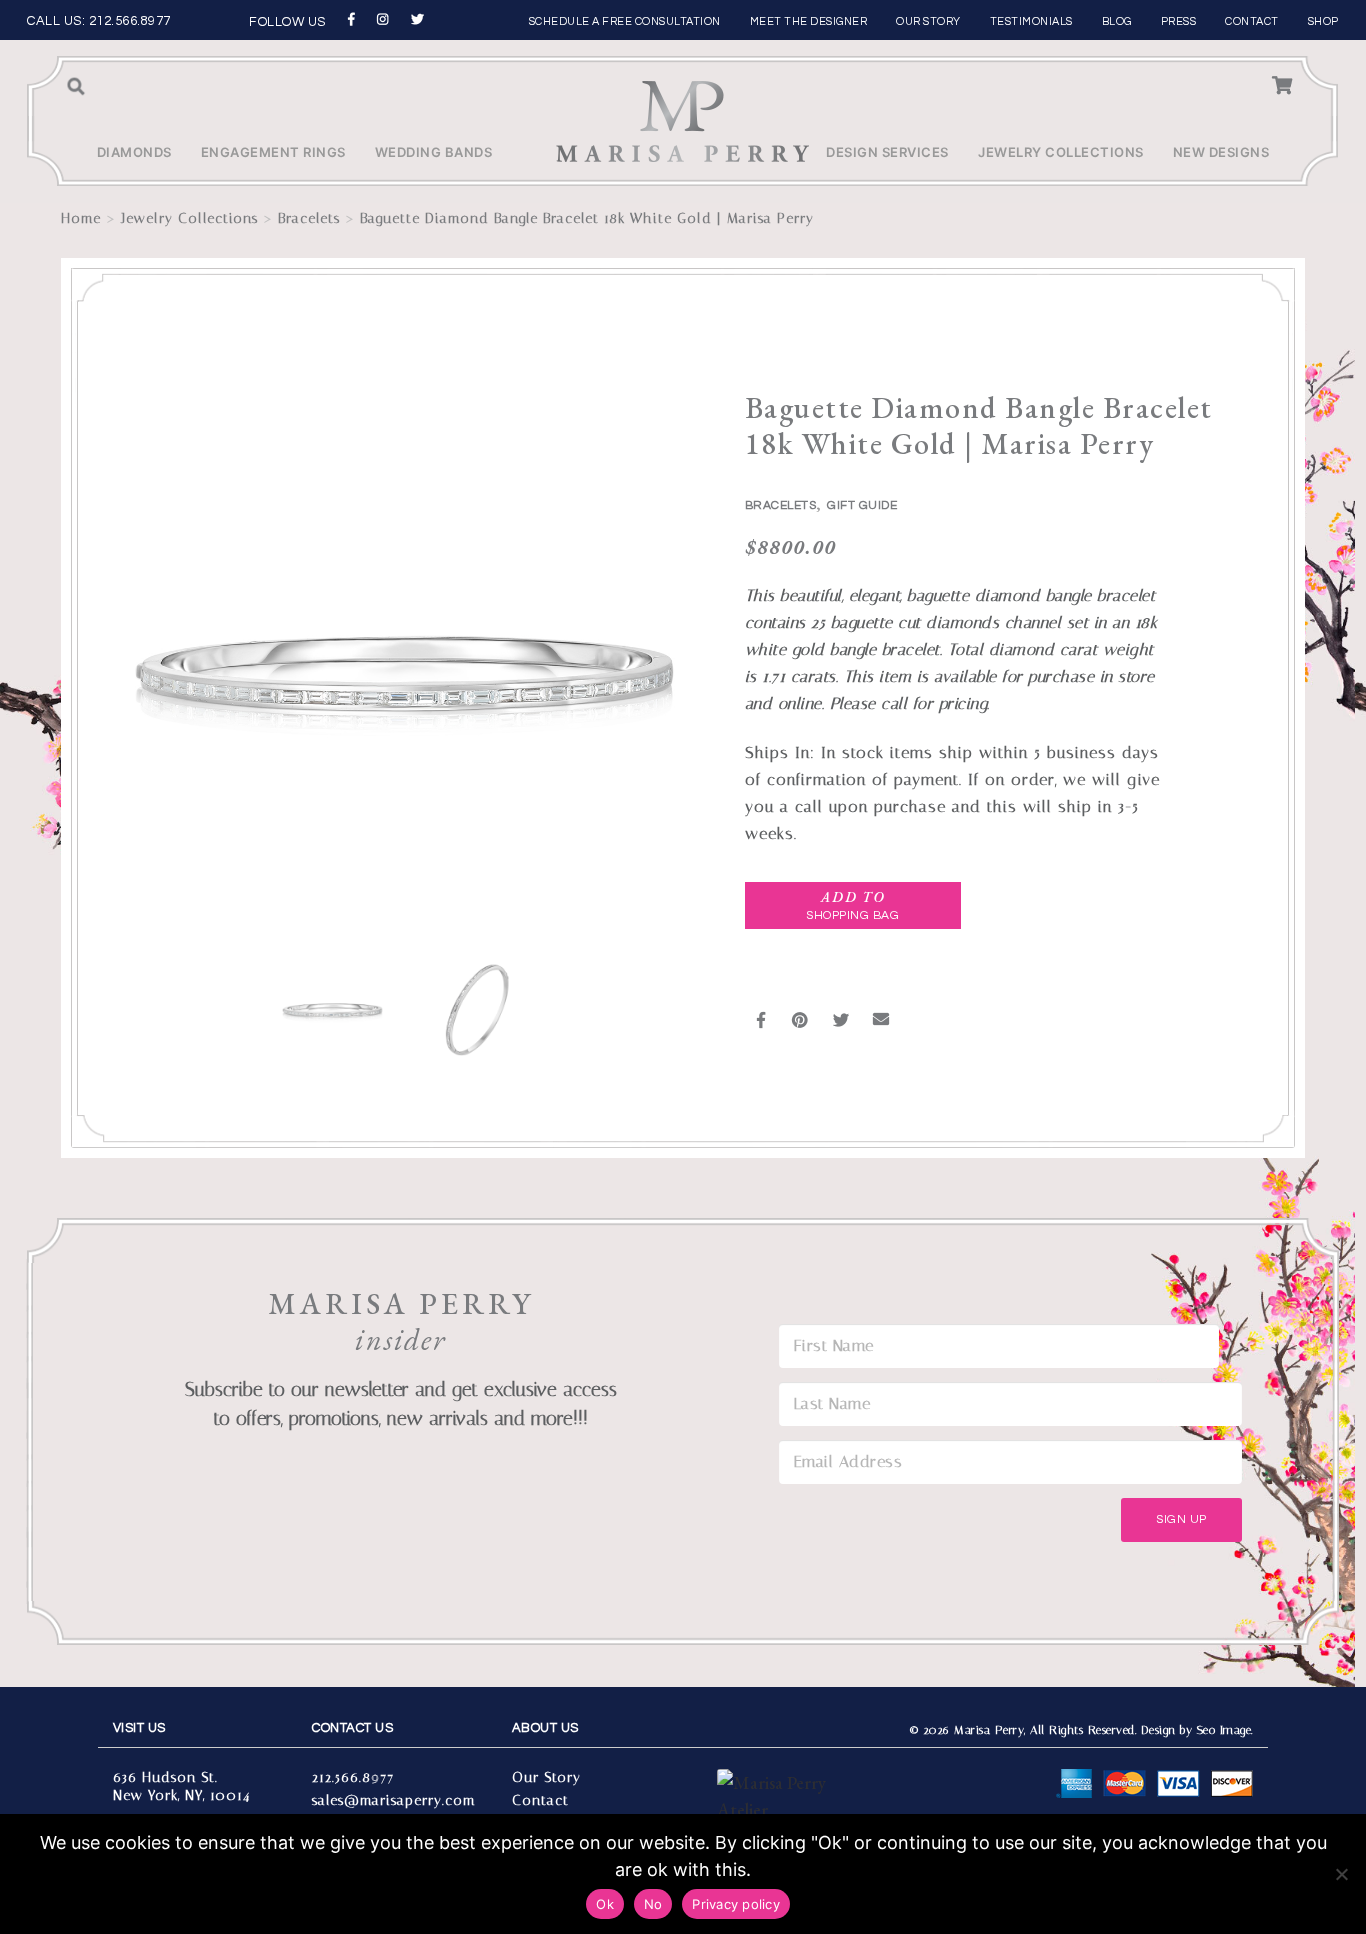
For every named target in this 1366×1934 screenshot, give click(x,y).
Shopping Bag (852, 905)
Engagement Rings (273, 152)
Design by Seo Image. (1197, 1730)
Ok (605, 1904)
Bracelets (309, 218)
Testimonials (1031, 21)
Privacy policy (736, 1904)
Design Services (887, 152)
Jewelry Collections (1061, 152)
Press (1179, 21)
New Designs (1221, 152)
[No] (1341, 1874)
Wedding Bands (434, 152)
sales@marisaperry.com (393, 1800)
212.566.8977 (130, 21)
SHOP (1323, 21)
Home (81, 218)
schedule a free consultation (625, 21)
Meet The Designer (809, 21)
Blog (1117, 21)
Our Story (928, 21)
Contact (1252, 21)
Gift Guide (862, 505)
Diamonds (134, 152)
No (653, 1904)
